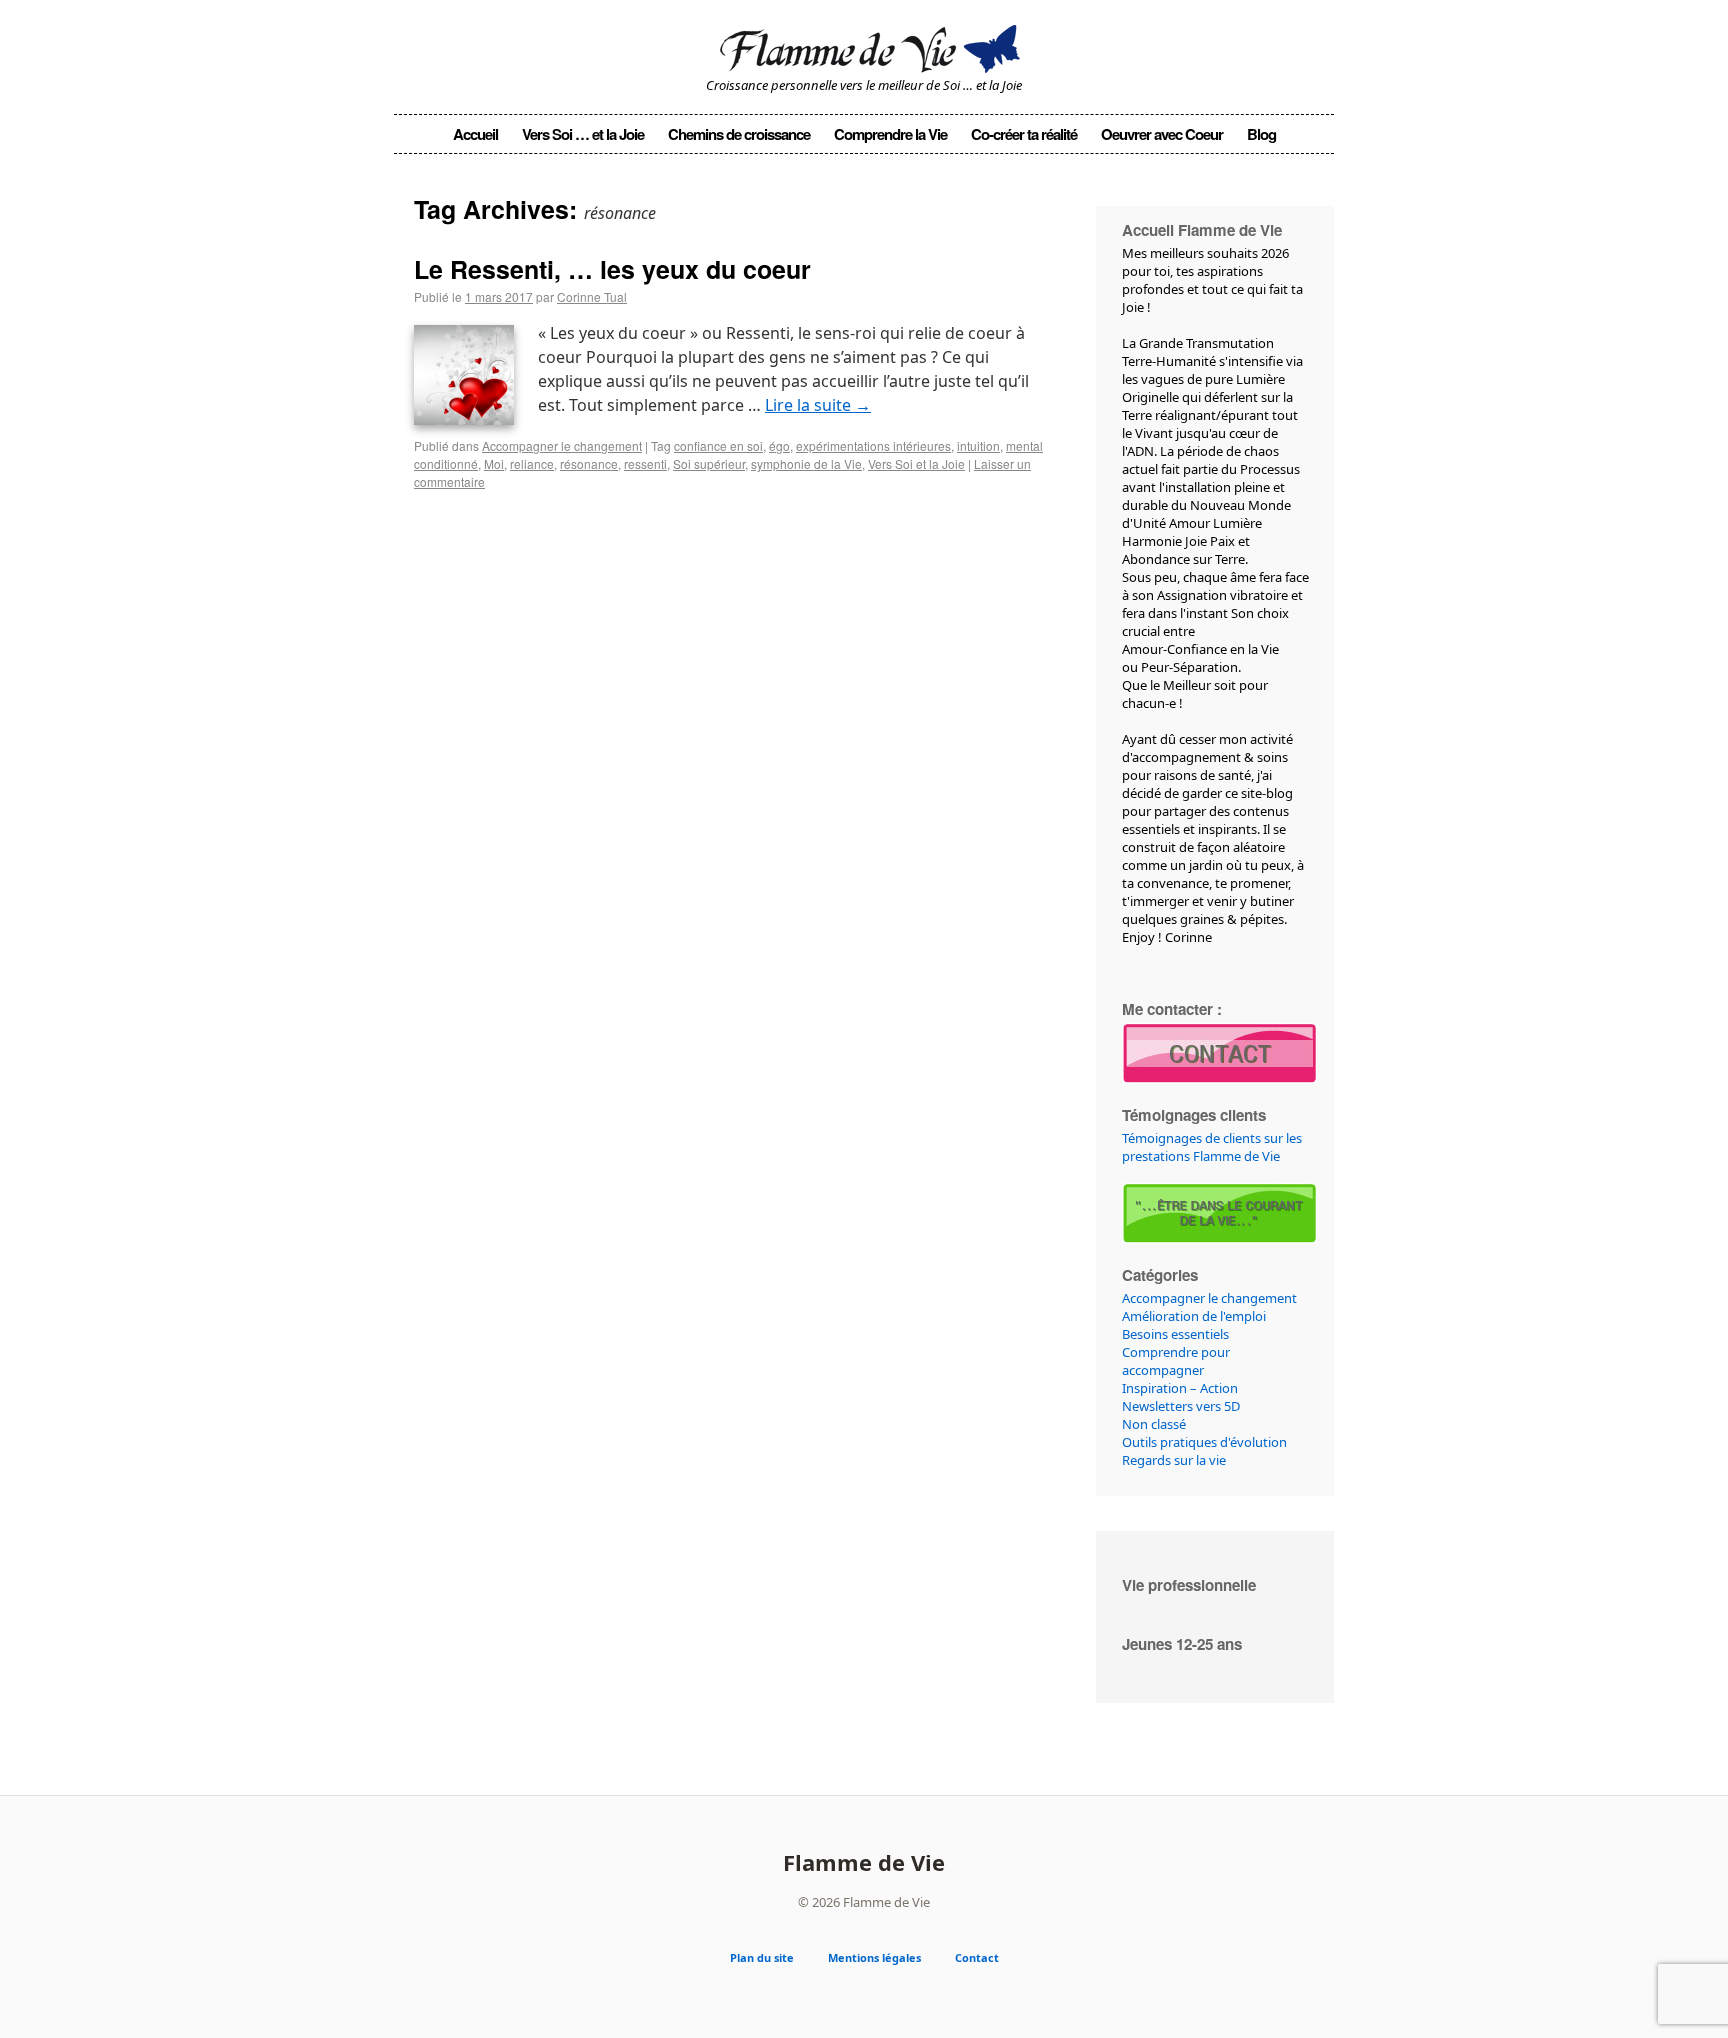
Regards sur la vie (1174, 1460)
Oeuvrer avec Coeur (1162, 134)
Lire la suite (818, 405)
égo (779, 445)
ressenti (645, 463)
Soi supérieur (709, 463)
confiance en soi (718, 445)
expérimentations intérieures (873, 445)
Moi (494, 463)
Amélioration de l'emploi (1194, 1316)
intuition (978, 445)
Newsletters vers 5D (1181, 1406)
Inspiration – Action (1180, 1388)
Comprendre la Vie (890, 134)
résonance (589, 463)
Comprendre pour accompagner (1176, 1361)
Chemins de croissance (739, 134)
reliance (532, 463)
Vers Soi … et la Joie (583, 134)
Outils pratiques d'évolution (1204, 1442)
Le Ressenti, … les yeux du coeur (612, 269)
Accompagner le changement (562, 445)
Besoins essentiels (1175, 1334)
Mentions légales (874, 1957)
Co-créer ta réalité (1024, 134)
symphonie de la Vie (806, 463)
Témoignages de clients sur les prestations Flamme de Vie (1212, 1147)
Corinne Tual (592, 296)
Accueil (475, 134)
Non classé (1154, 1424)
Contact (977, 1957)
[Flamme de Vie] (864, 45)
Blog (1261, 134)
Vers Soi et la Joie (916, 463)
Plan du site (762, 1957)
